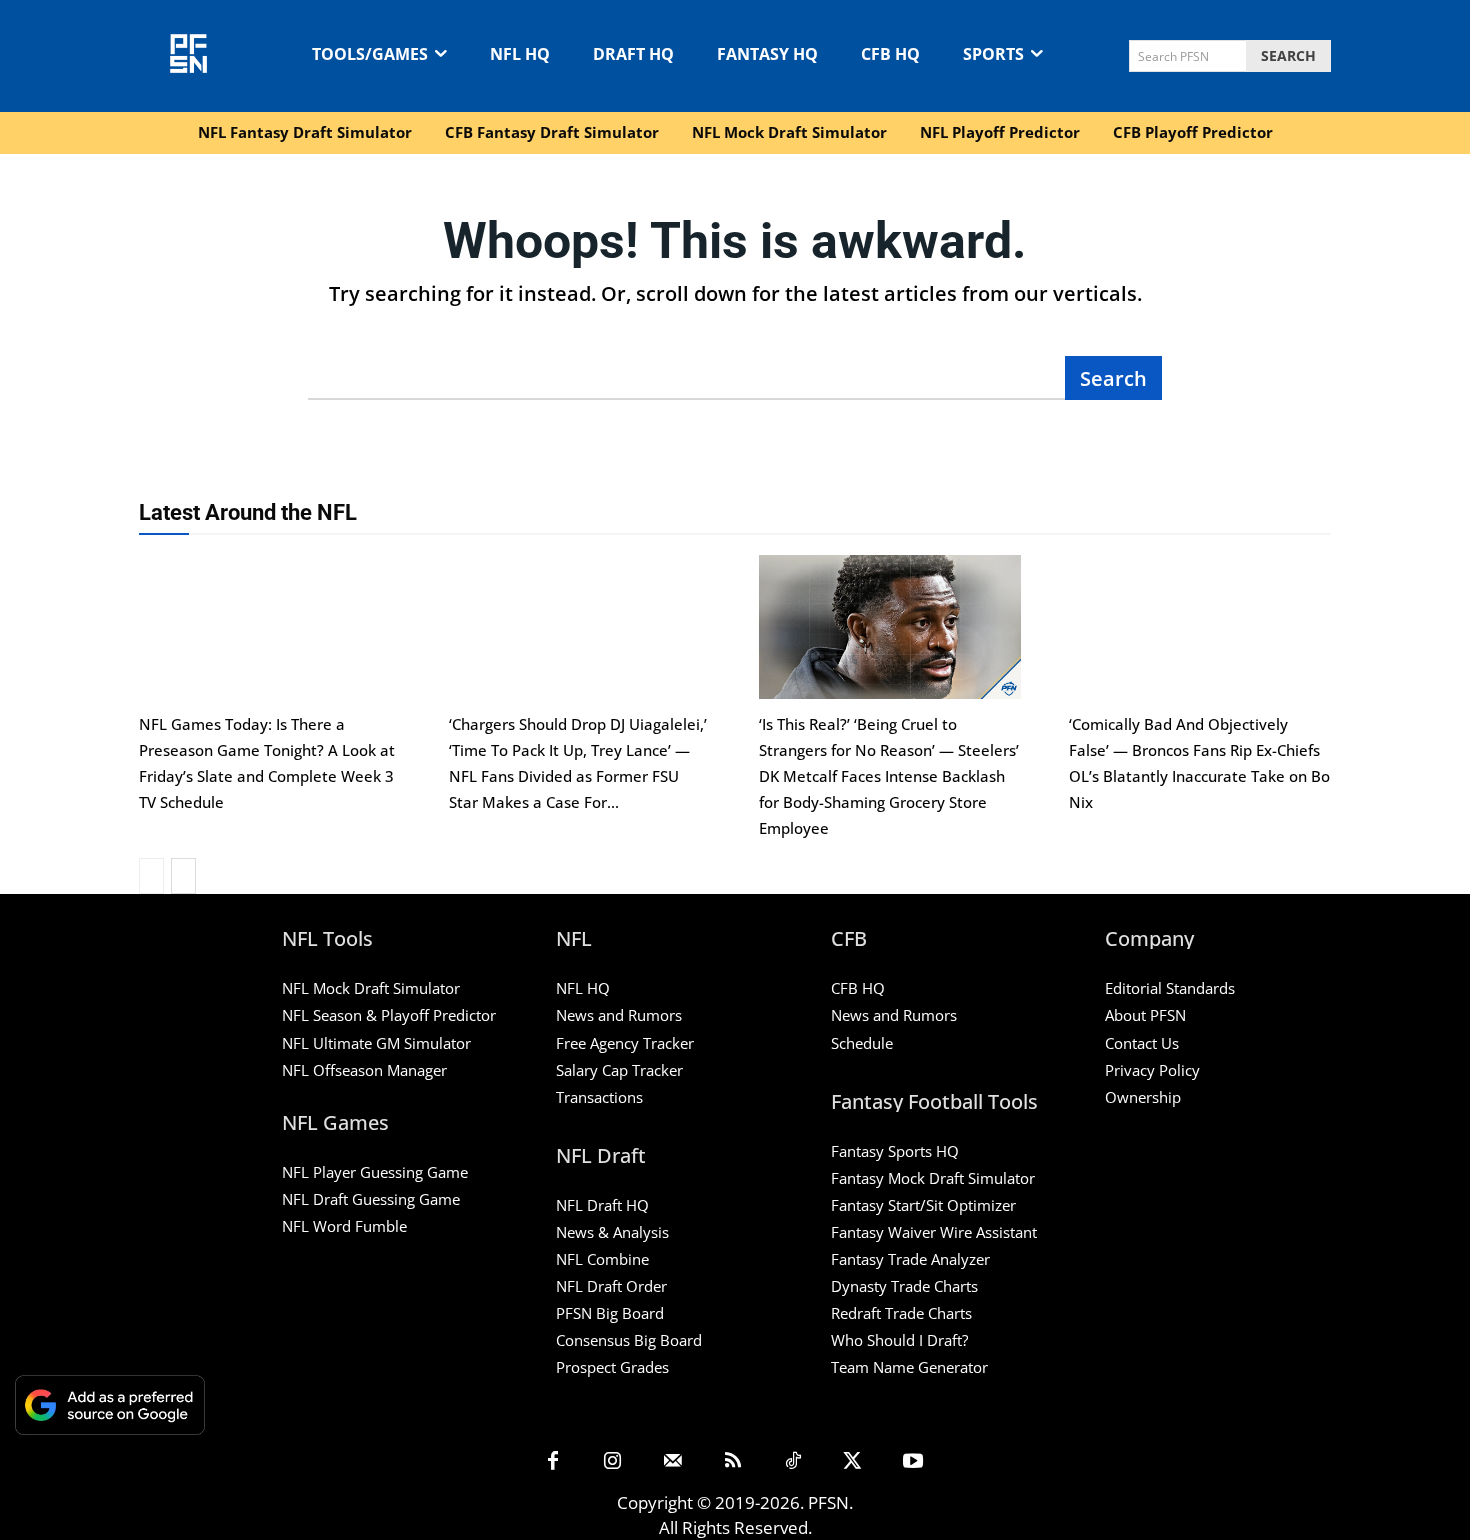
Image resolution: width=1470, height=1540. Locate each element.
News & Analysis (612, 1232)
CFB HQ (858, 988)
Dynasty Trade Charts (904, 1286)
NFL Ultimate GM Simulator (376, 1043)
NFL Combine (602, 1259)
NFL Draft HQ (602, 1205)
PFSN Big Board (610, 1313)
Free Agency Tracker (625, 1043)
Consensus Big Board (629, 1340)
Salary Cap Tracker (619, 1070)
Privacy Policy (1152, 1070)
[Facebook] (553, 1462)
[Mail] (673, 1462)
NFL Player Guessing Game (375, 1172)
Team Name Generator (909, 1367)
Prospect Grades (612, 1367)
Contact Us (1142, 1043)
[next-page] (183, 876)
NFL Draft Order (611, 1286)
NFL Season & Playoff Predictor (389, 1015)
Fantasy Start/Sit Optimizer (923, 1205)
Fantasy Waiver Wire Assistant (934, 1232)
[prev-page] (151, 876)
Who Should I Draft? (899, 1340)
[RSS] (733, 1462)
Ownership (1143, 1097)
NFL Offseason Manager (364, 1070)
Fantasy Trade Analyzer (910, 1259)
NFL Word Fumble (344, 1226)
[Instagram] (613, 1462)
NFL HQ (583, 988)
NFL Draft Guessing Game (371, 1199)
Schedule (862, 1043)
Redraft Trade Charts (901, 1313)
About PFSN (1145, 1015)
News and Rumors (619, 1015)
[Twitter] (853, 1462)
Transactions (599, 1097)
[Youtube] (913, 1462)
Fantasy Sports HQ (895, 1151)
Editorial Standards (1170, 988)
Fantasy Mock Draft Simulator (933, 1178)
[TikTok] (793, 1462)
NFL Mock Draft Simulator (371, 988)
